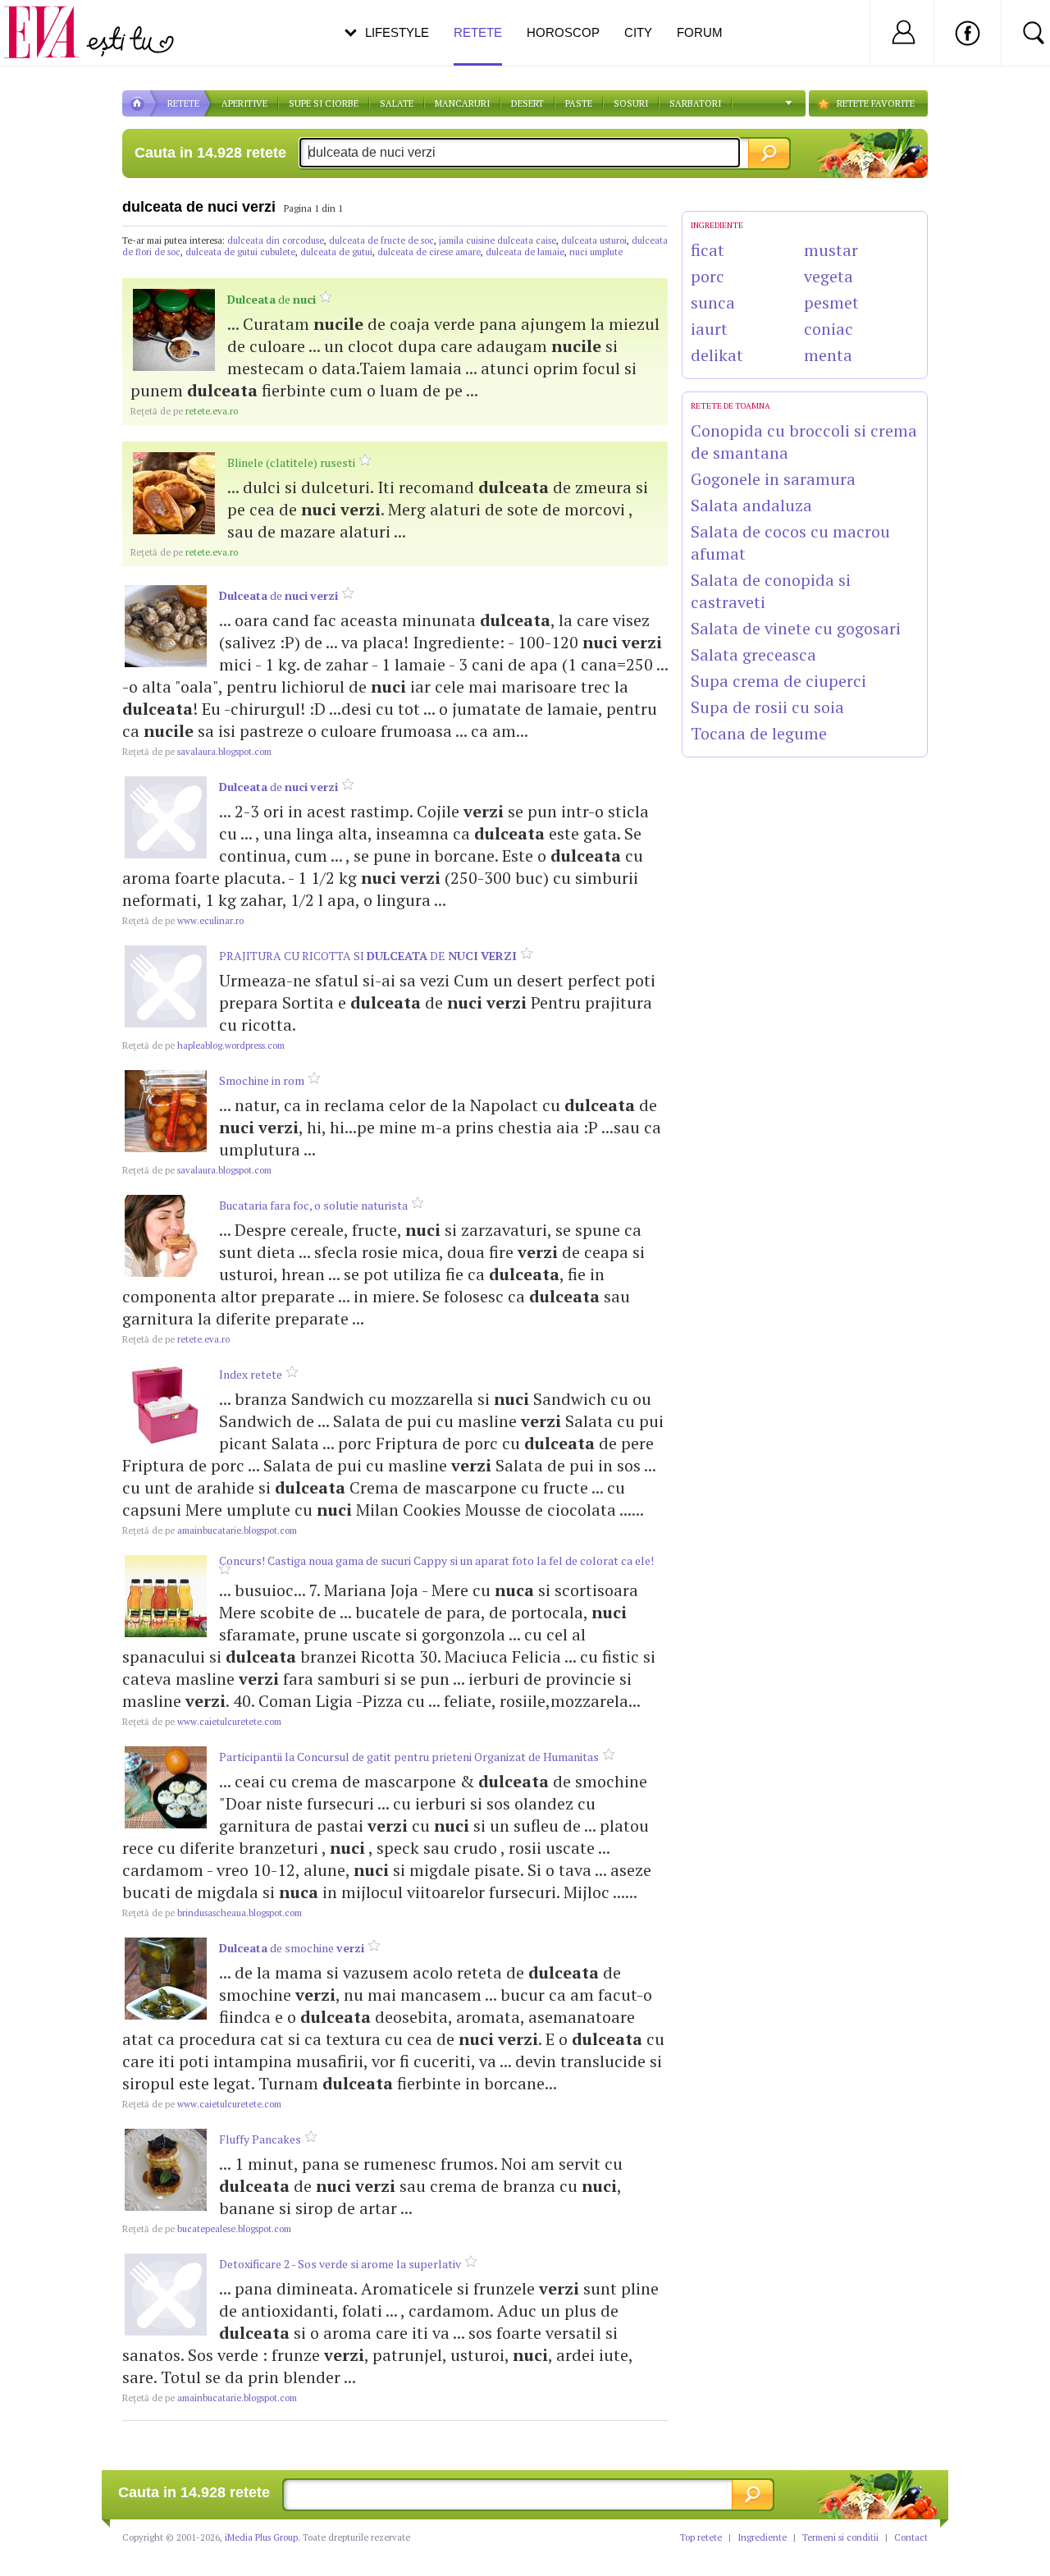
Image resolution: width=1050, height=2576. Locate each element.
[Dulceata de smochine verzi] (166, 1979)
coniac (829, 329)
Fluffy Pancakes (260, 2139)
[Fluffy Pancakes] (166, 2170)
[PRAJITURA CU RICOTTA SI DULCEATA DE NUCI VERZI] (166, 986)
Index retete (251, 1374)
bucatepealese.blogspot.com (207, 2229)
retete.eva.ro (184, 411)
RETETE (183, 103)
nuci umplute (596, 252)
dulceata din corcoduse (276, 240)
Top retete (701, 2537)
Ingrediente (762, 2537)
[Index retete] (166, 1405)
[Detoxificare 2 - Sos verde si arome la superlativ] (166, 2295)
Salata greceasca (753, 654)
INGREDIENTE (717, 225)
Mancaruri (462, 103)
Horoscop (563, 32)
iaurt (709, 329)
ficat (708, 250)
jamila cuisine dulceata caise (498, 240)
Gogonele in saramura (773, 479)
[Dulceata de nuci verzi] (166, 626)
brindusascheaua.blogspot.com (212, 1913)
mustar (831, 250)
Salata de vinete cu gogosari (796, 628)
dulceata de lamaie (525, 252)
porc (708, 276)
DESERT (527, 103)
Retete (478, 32)
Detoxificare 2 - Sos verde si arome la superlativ (340, 2264)
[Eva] (51, 19)
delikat (717, 355)
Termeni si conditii (840, 2537)
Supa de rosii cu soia (767, 707)
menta (828, 355)
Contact (911, 2537)
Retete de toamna (730, 406)
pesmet (831, 302)
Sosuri (631, 103)
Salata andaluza (751, 505)
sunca (713, 302)
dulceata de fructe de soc (381, 240)
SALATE (397, 103)
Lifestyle (397, 32)
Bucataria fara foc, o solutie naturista (313, 1205)
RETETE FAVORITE (876, 103)
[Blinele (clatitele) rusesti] (174, 493)
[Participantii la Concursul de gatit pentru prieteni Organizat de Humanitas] (166, 1787)
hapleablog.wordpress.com (203, 1045)
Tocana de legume (759, 733)
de (272, 299)
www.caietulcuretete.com (202, 1722)
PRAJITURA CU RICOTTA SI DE (368, 956)
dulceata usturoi (594, 240)
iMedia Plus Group (261, 2537)
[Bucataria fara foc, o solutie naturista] (166, 1236)
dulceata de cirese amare (429, 252)
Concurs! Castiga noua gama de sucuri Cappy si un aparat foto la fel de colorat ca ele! (436, 1560)
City (638, 32)
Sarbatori (695, 103)
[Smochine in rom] (166, 1111)
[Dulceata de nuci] (174, 330)
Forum (700, 32)
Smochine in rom (262, 1080)
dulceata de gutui (336, 252)
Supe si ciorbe (324, 103)
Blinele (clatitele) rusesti (291, 462)
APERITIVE (244, 103)
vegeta (829, 276)
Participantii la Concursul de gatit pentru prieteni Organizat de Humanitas (409, 1757)
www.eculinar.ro (183, 921)
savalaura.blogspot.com (197, 752)
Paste (579, 103)
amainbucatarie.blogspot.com (210, 1531)
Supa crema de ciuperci (778, 681)
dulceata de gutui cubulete (240, 252)
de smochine (292, 1948)
